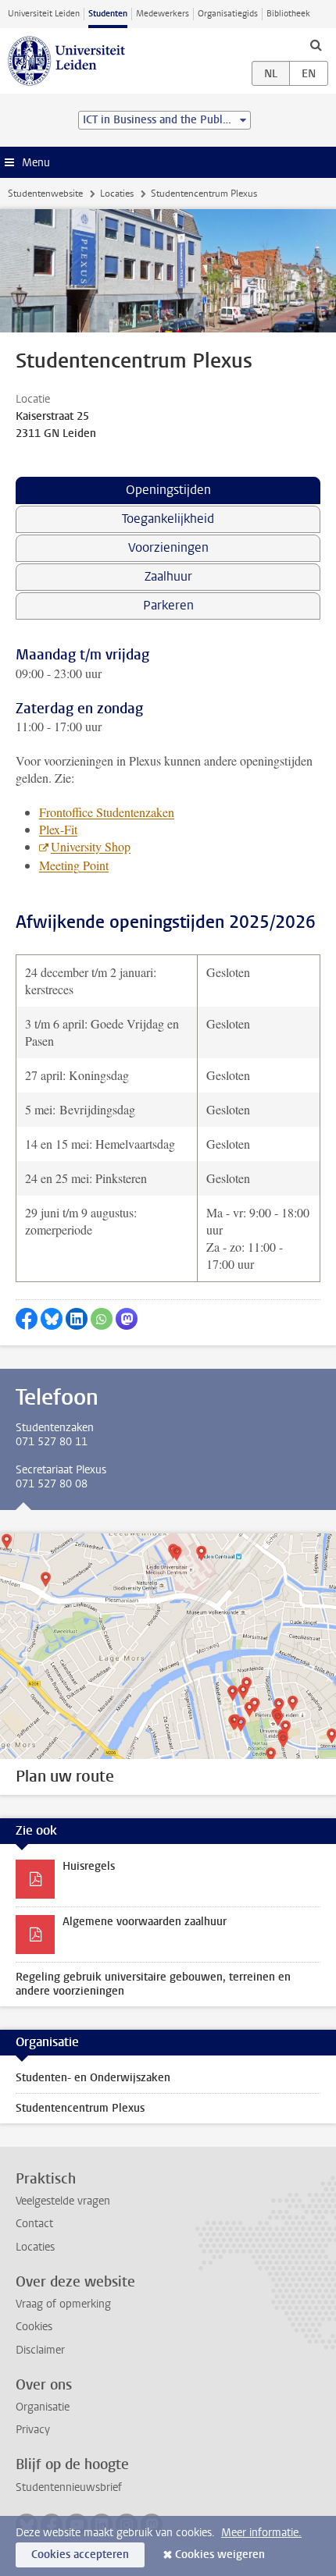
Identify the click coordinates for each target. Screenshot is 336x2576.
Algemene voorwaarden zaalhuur (145, 1922)
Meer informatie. (261, 2533)
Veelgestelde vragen (63, 2201)
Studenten (108, 14)
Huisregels (89, 1866)
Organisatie (43, 2407)
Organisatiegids (228, 14)
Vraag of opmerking (63, 2304)
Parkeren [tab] (168, 605)
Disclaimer (40, 2350)
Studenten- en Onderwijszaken (93, 2078)
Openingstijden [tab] (168, 490)
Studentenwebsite (45, 194)
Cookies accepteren (80, 2555)
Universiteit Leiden (44, 14)
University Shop (91, 846)
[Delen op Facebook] (27, 1319)
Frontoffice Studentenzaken (107, 812)
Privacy (33, 2430)
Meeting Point (74, 865)
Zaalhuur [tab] (168, 576)
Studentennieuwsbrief (69, 2487)
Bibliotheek (288, 14)
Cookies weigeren (220, 2555)
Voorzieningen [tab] (168, 547)
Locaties (117, 194)
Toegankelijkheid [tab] (168, 519)
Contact (34, 2224)
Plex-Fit (58, 829)
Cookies (34, 2327)
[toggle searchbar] (316, 44)
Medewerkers (163, 14)
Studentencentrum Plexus (80, 2108)
